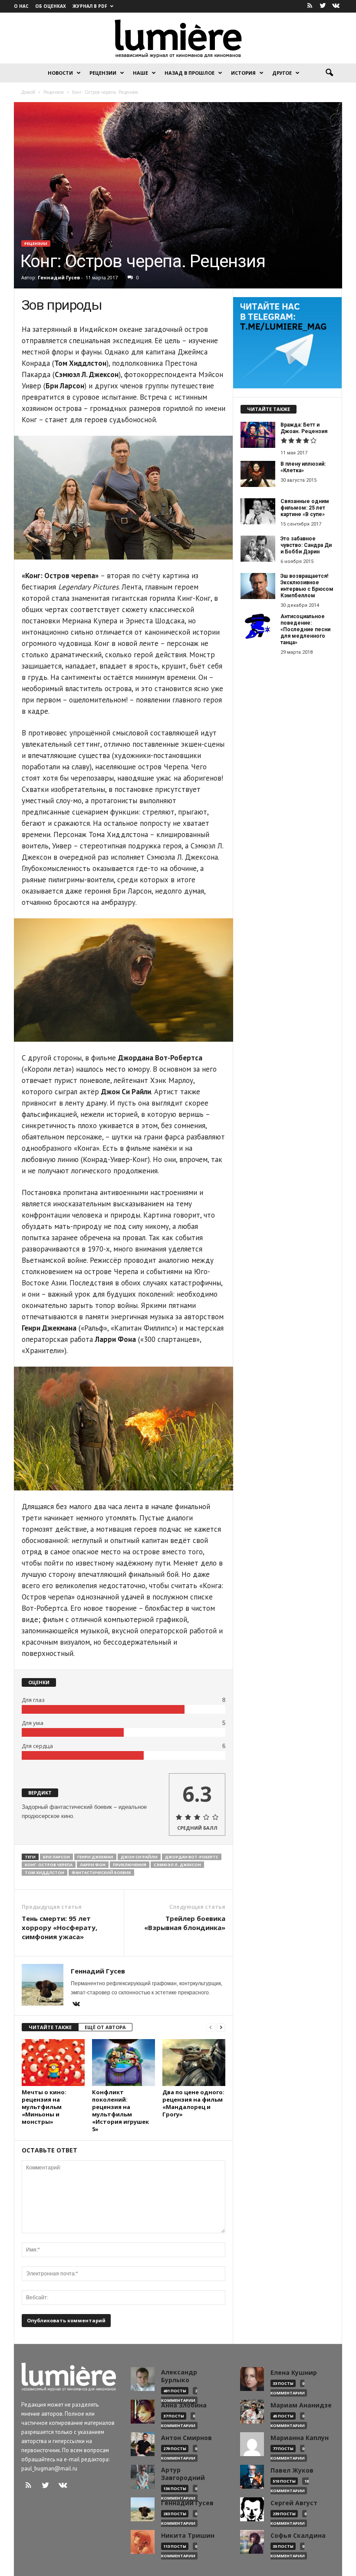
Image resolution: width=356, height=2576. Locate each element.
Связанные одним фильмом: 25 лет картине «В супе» (305, 508)
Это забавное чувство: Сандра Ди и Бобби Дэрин (306, 545)
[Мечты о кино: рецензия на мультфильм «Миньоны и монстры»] (53, 2063)
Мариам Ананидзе (301, 2405)
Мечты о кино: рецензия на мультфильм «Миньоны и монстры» (44, 2107)
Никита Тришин (188, 2536)
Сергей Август (294, 2503)
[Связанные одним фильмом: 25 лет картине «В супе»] (258, 511)
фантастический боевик (101, 1872)
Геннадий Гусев (59, 277)
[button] (329, 73)
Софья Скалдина (298, 2536)
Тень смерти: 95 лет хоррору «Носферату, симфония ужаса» (59, 1927)
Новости (60, 73)
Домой (28, 92)
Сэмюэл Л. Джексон (177, 1865)
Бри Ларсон (56, 1857)
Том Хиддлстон (44, 1872)
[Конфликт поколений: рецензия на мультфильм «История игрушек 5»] (124, 2063)
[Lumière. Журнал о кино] (178, 38)
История (243, 73)
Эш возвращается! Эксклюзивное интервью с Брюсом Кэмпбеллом (307, 586)
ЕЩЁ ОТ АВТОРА (105, 2027)
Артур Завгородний (183, 2474)
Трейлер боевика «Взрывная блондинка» (185, 1923)
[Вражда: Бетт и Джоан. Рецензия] (258, 435)
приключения (130, 1865)
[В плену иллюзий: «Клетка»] (258, 474)
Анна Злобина (184, 2405)
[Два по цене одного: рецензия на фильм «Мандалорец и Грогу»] (194, 2063)
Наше (140, 73)
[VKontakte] (336, 6)
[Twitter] (323, 6)
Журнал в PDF (90, 6)
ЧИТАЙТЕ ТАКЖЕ (50, 2027)
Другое (282, 73)
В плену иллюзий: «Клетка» (303, 467)
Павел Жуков (292, 2470)
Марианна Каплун (300, 2438)
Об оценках (51, 6)
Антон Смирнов (186, 2438)
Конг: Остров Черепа (49, 1865)
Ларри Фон (93, 1865)
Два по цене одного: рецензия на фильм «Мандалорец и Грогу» (193, 2103)
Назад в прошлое (190, 73)
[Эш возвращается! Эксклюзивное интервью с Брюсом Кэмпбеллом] (258, 586)
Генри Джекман (95, 1857)
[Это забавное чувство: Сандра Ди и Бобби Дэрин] (258, 549)
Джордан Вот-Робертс (192, 1857)
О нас (21, 6)
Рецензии (103, 73)
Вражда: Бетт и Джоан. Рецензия (304, 428)
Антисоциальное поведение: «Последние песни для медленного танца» (305, 629)
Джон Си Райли (139, 1857)
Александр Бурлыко (179, 2376)
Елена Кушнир (294, 2373)
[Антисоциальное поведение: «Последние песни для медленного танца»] (258, 626)
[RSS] (310, 6)
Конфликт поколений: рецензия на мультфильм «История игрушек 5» (120, 2111)
